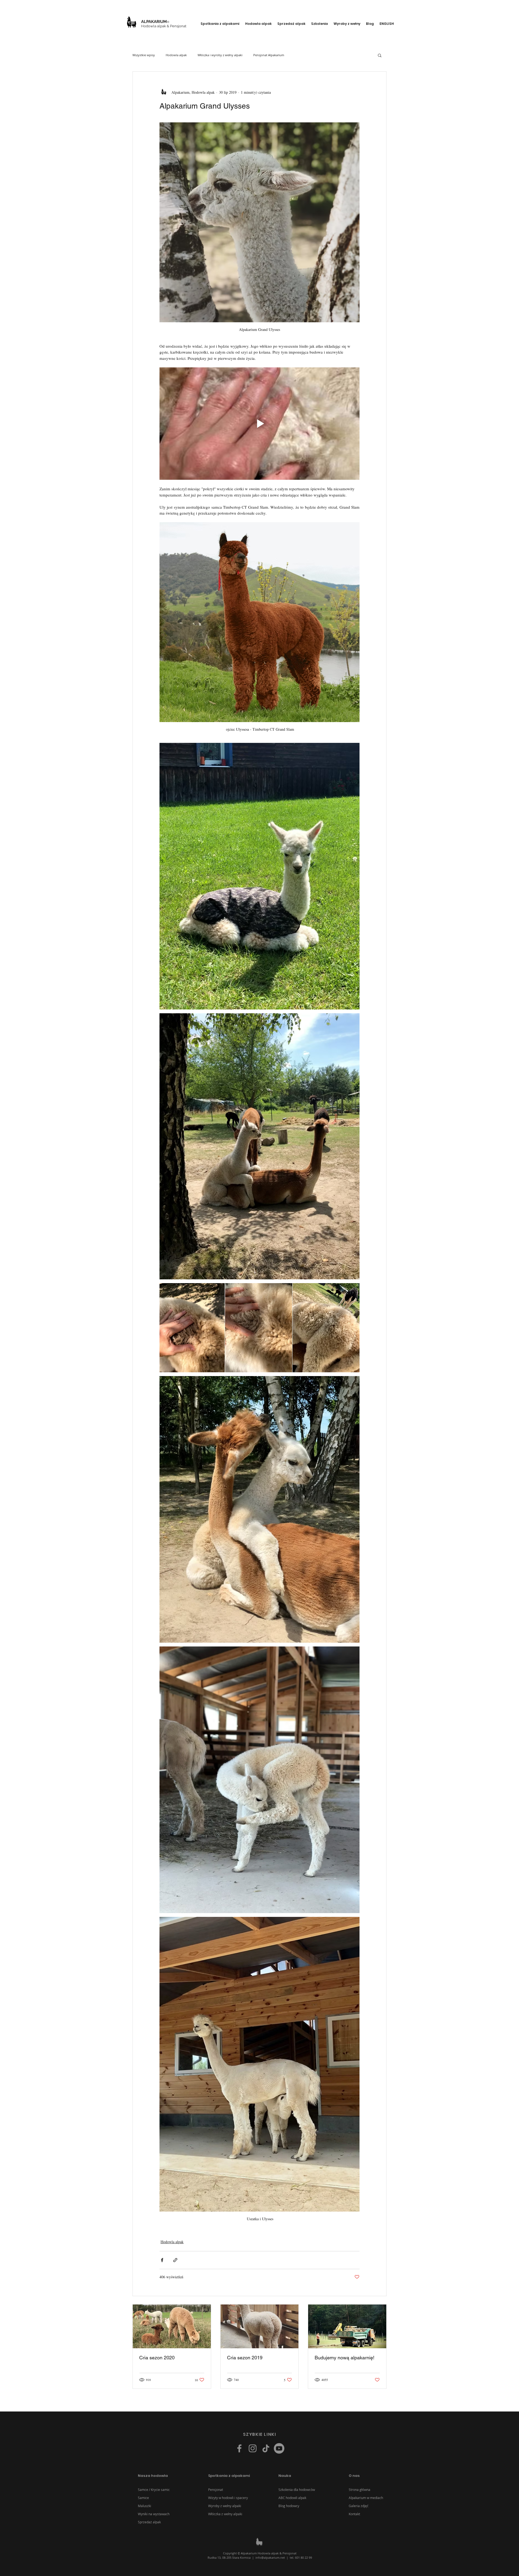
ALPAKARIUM (154, 22)
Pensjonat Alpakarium (269, 55)
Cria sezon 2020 (157, 2358)
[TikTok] (266, 2448)
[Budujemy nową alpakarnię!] (347, 2326)
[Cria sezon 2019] (260, 2326)
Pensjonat (216, 2490)
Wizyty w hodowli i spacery (228, 2498)
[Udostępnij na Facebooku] (162, 2260)
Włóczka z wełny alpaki (225, 2514)
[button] (220, 24)
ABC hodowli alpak (292, 2498)
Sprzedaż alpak (149, 2522)
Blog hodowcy (289, 2506)
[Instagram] (253, 2448)
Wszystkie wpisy (144, 55)
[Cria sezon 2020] (172, 2326)
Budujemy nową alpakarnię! (345, 2358)
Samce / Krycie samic (154, 2490)
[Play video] (259, 424)
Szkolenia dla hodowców (297, 2490)
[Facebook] (239, 2448)
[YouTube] (279, 2448)
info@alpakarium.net (270, 2557)
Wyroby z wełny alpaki (225, 2506)
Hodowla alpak (176, 55)
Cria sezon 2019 (245, 2358)
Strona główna (360, 2490)
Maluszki (144, 2506)
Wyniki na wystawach (154, 2514)
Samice (143, 2498)
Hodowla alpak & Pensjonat (164, 26)
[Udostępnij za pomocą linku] (175, 2260)
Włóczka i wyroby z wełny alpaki (220, 55)
